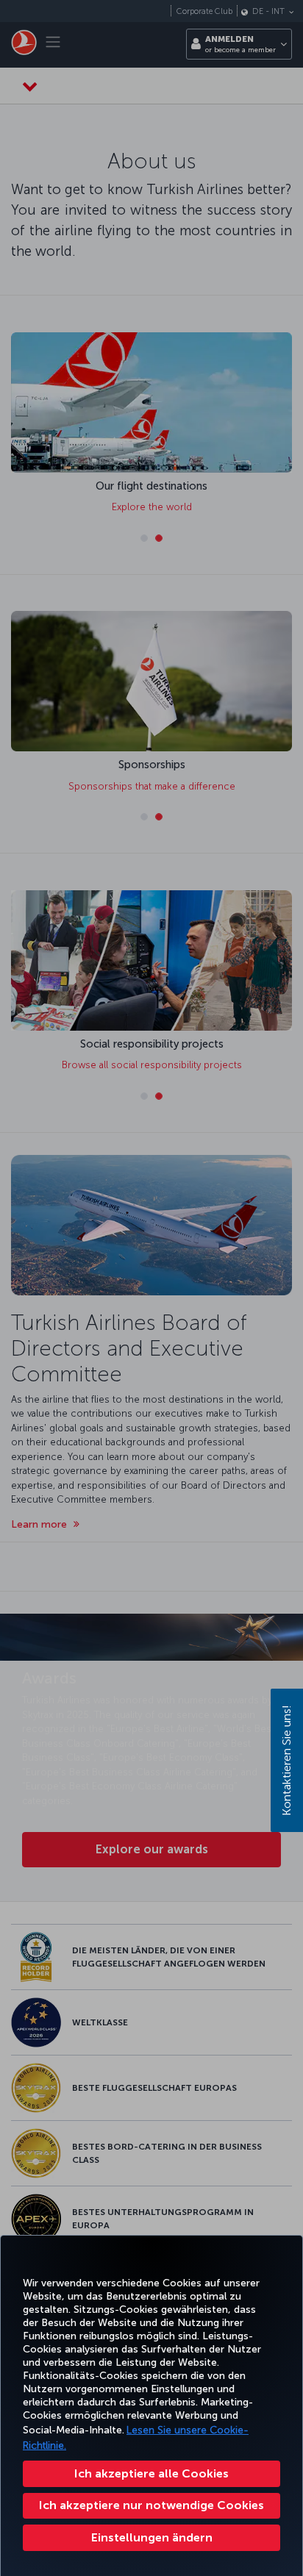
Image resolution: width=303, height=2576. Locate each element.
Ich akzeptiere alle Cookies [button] (151, 2473)
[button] (151, 2538)
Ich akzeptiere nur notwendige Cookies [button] (151, 2505)
